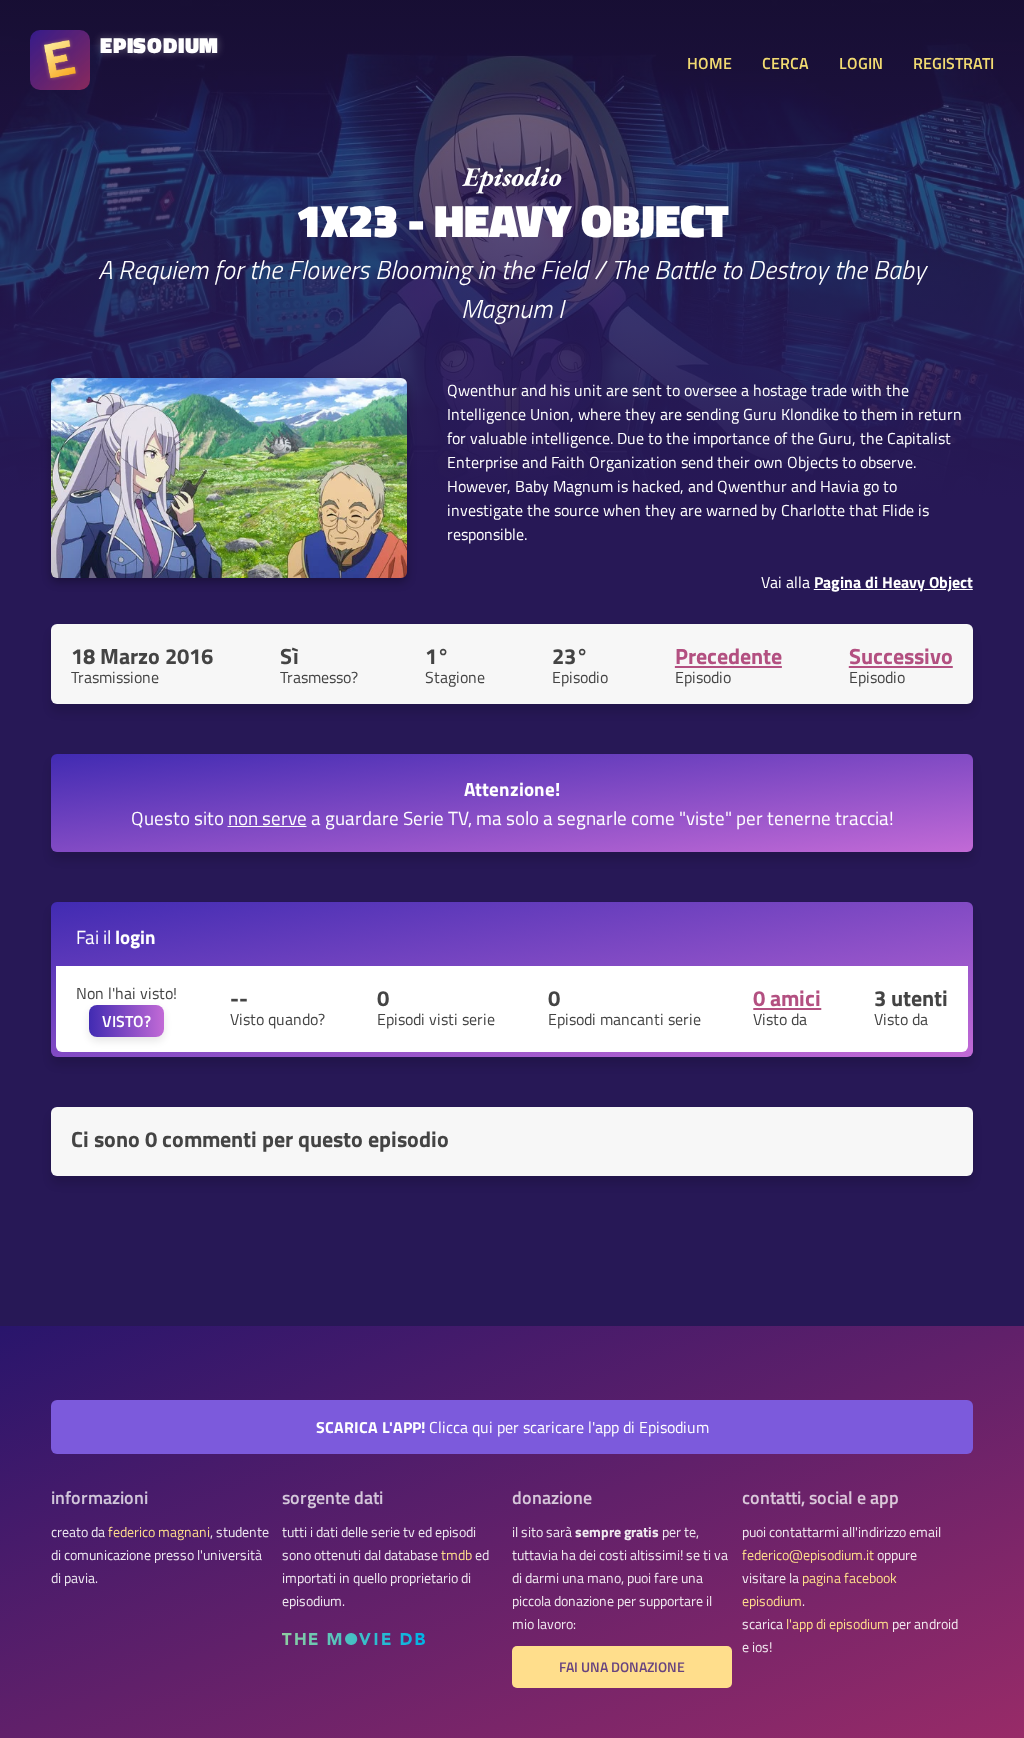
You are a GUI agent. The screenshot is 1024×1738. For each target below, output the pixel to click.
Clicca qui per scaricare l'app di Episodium (512, 1427)
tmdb (456, 1555)
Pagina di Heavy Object (893, 582)
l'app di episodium (837, 1624)
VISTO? (126, 1021)
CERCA (785, 63)
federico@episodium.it (808, 1555)
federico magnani (159, 1532)
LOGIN (861, 63)
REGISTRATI (953, 63)
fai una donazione (622, 1667)
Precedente (728, 656)
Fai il (116, 936)
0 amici (787, 998)
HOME (709, 63)
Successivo (901, 656)
